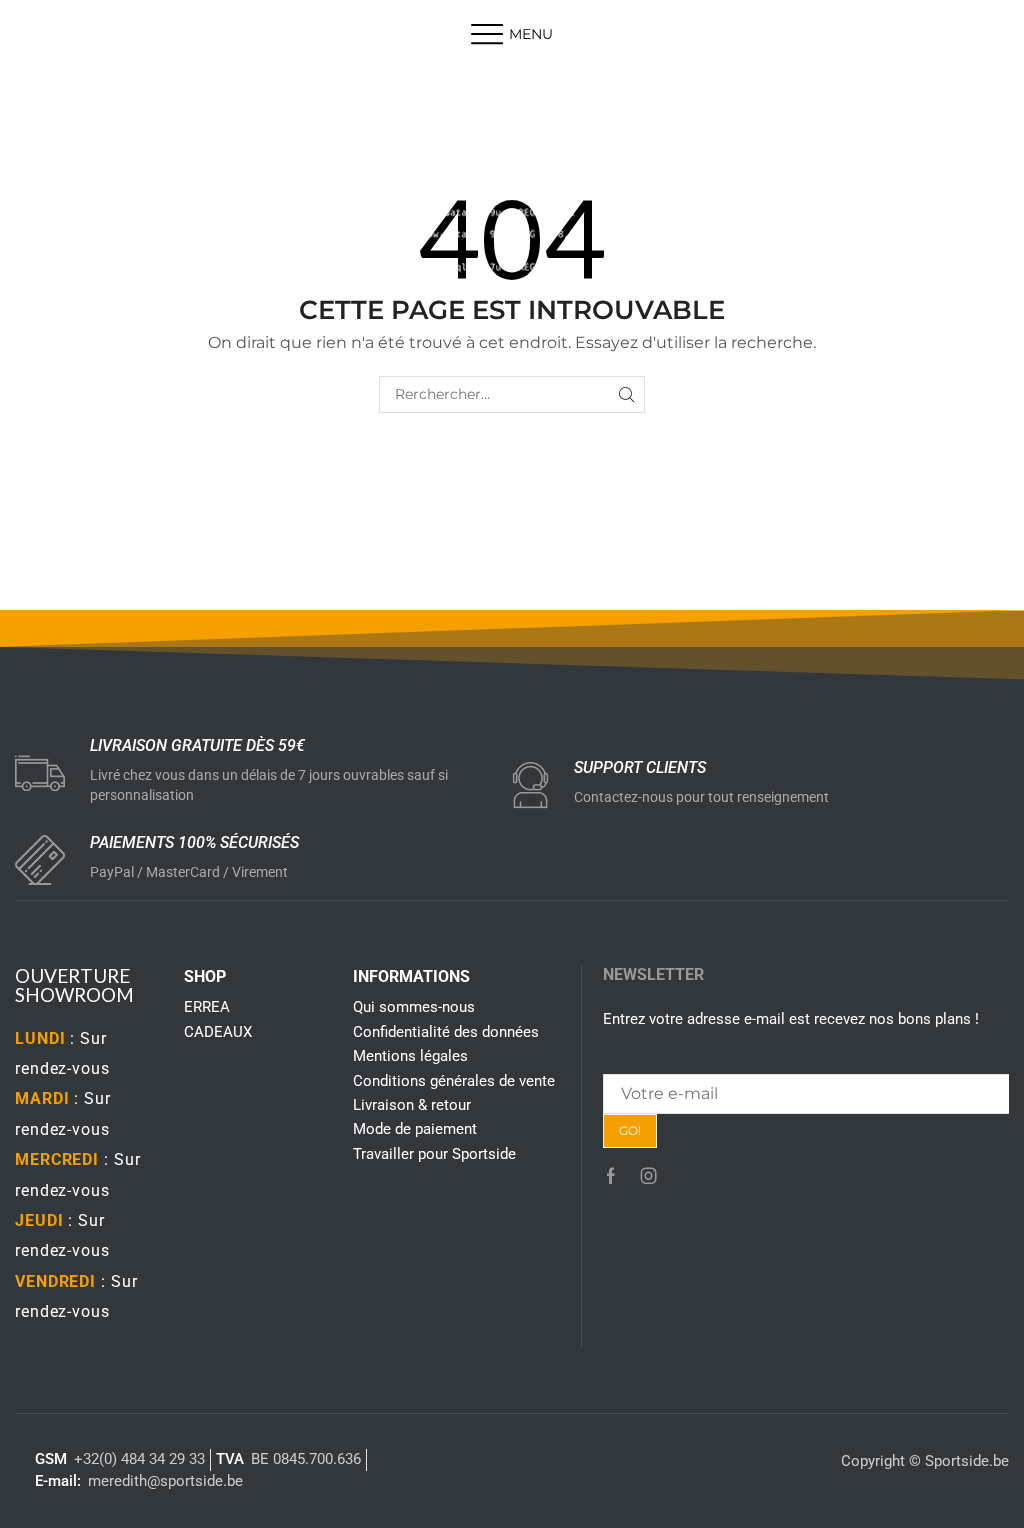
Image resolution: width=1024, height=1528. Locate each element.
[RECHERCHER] (626, 394)
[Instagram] (649, 1176)
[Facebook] (611, 1176)
